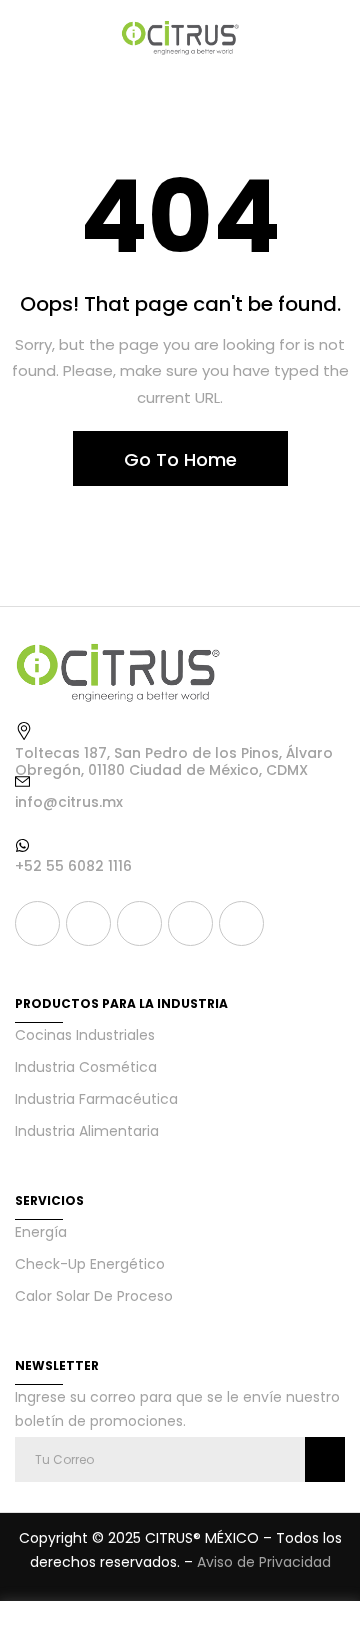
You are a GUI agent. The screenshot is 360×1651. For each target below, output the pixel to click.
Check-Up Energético (90, 1264)
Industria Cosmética (86, 1067)
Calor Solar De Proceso (94, 1296)
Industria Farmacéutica (96, 1099)
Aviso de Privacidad (264, 1562)
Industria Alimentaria (87, 1131)
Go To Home (180, 459)
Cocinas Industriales (85, 1035)
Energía (41, 1232)
